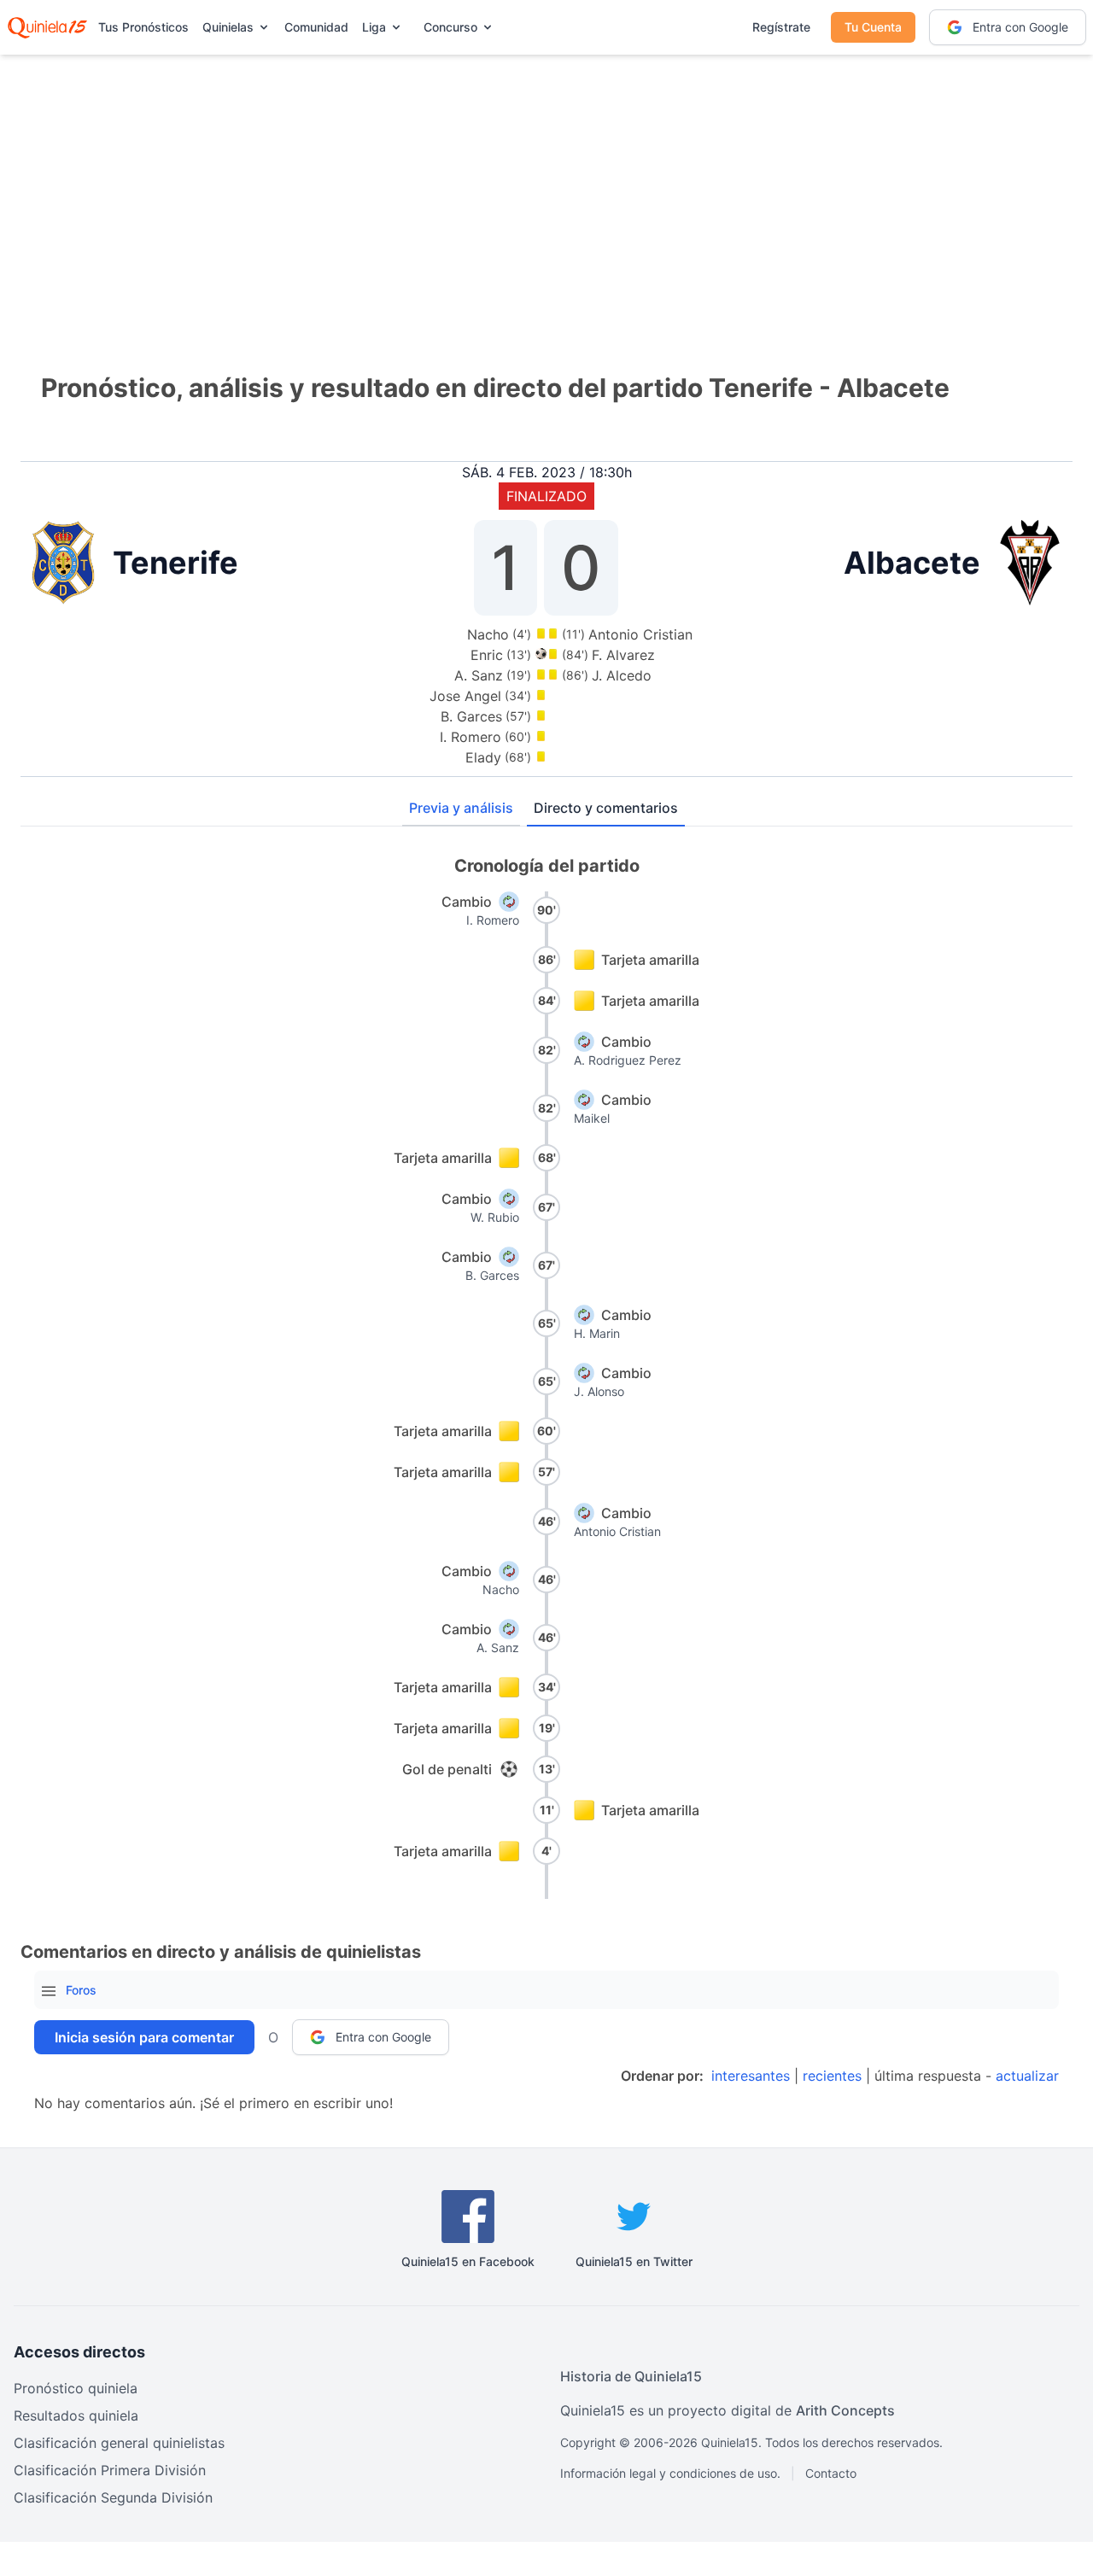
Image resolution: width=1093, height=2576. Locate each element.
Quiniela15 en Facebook (468, 2261)
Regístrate (781, 27)
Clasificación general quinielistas (119, 2443)
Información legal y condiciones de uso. (670, 2473)
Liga (374, 27)
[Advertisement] (546, 188)
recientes (832, 2076)
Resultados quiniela (76, 2415)
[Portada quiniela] (47, 27)
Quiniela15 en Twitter (634, 2261)
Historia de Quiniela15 (631, 2376)
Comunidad (316, 27)
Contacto (831, 2473)
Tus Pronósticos (143, 27)
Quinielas (228, 27)
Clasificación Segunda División (113, 2497)
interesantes (751, 2076)
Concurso (450, 27)
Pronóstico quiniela (76, 2388)
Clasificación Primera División (110, 2470)
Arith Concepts (845, 2410)
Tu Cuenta (873, 27)
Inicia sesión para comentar (144, 2037)
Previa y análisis (461, 808)
